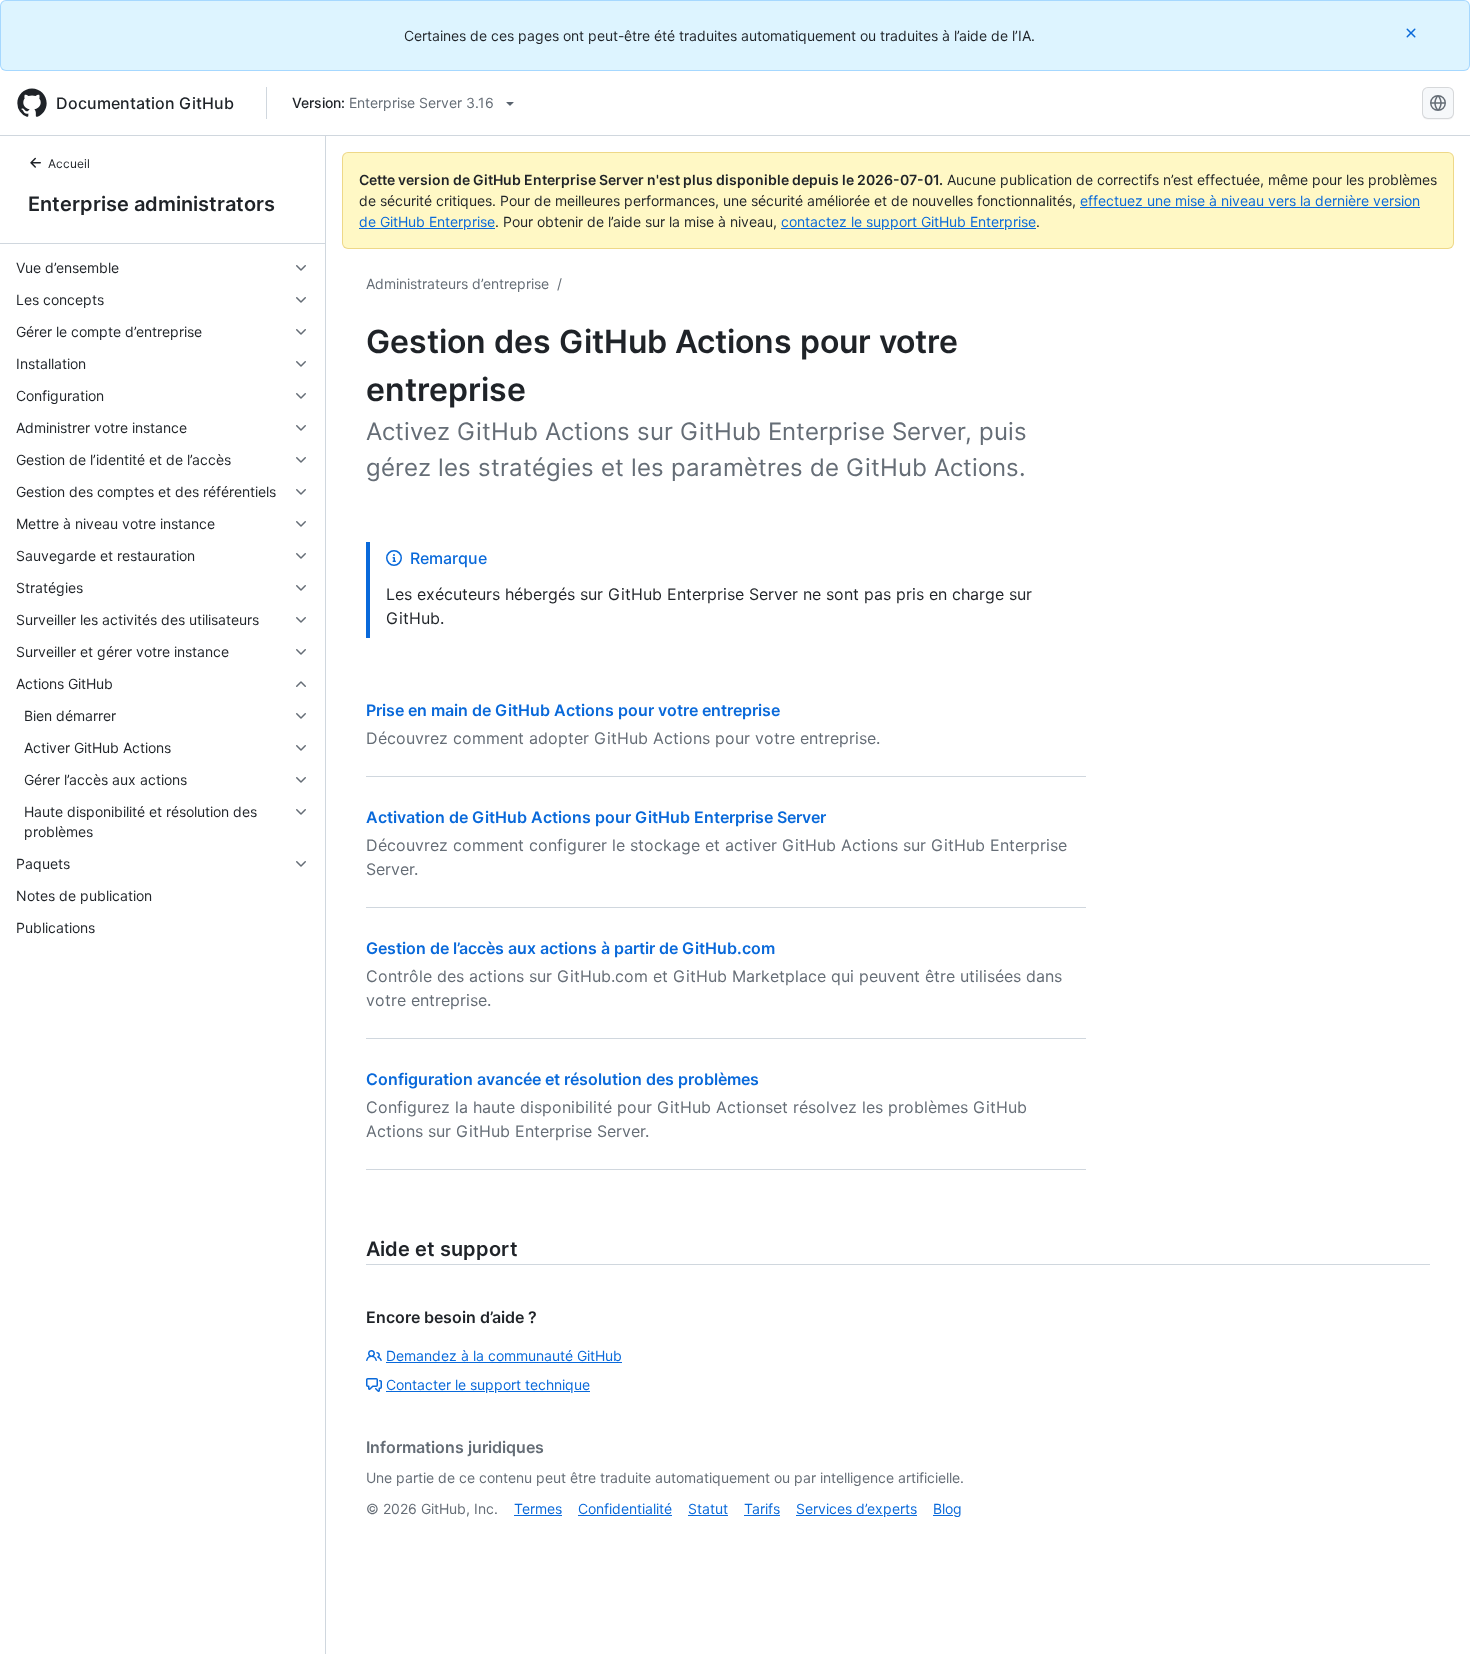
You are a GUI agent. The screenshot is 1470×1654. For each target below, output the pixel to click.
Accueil (69, 163)
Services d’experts (856, 1508)
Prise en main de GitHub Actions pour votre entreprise (573, 710)
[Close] (1413, 32)
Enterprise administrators (151, 204)
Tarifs (762, 1508)
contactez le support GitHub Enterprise (908, 221)
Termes (538, 1508)
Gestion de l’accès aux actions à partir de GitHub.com (570, 948)
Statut (708, 1508)
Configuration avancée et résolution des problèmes (562, 1079)
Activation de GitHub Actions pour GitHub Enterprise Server (596, 817)
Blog (947, 1508)
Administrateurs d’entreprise (457, 283)
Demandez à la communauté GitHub (504, 1355)
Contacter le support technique (488, 1384)
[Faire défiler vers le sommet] (1426, 1610)
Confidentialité (625, 1508)
